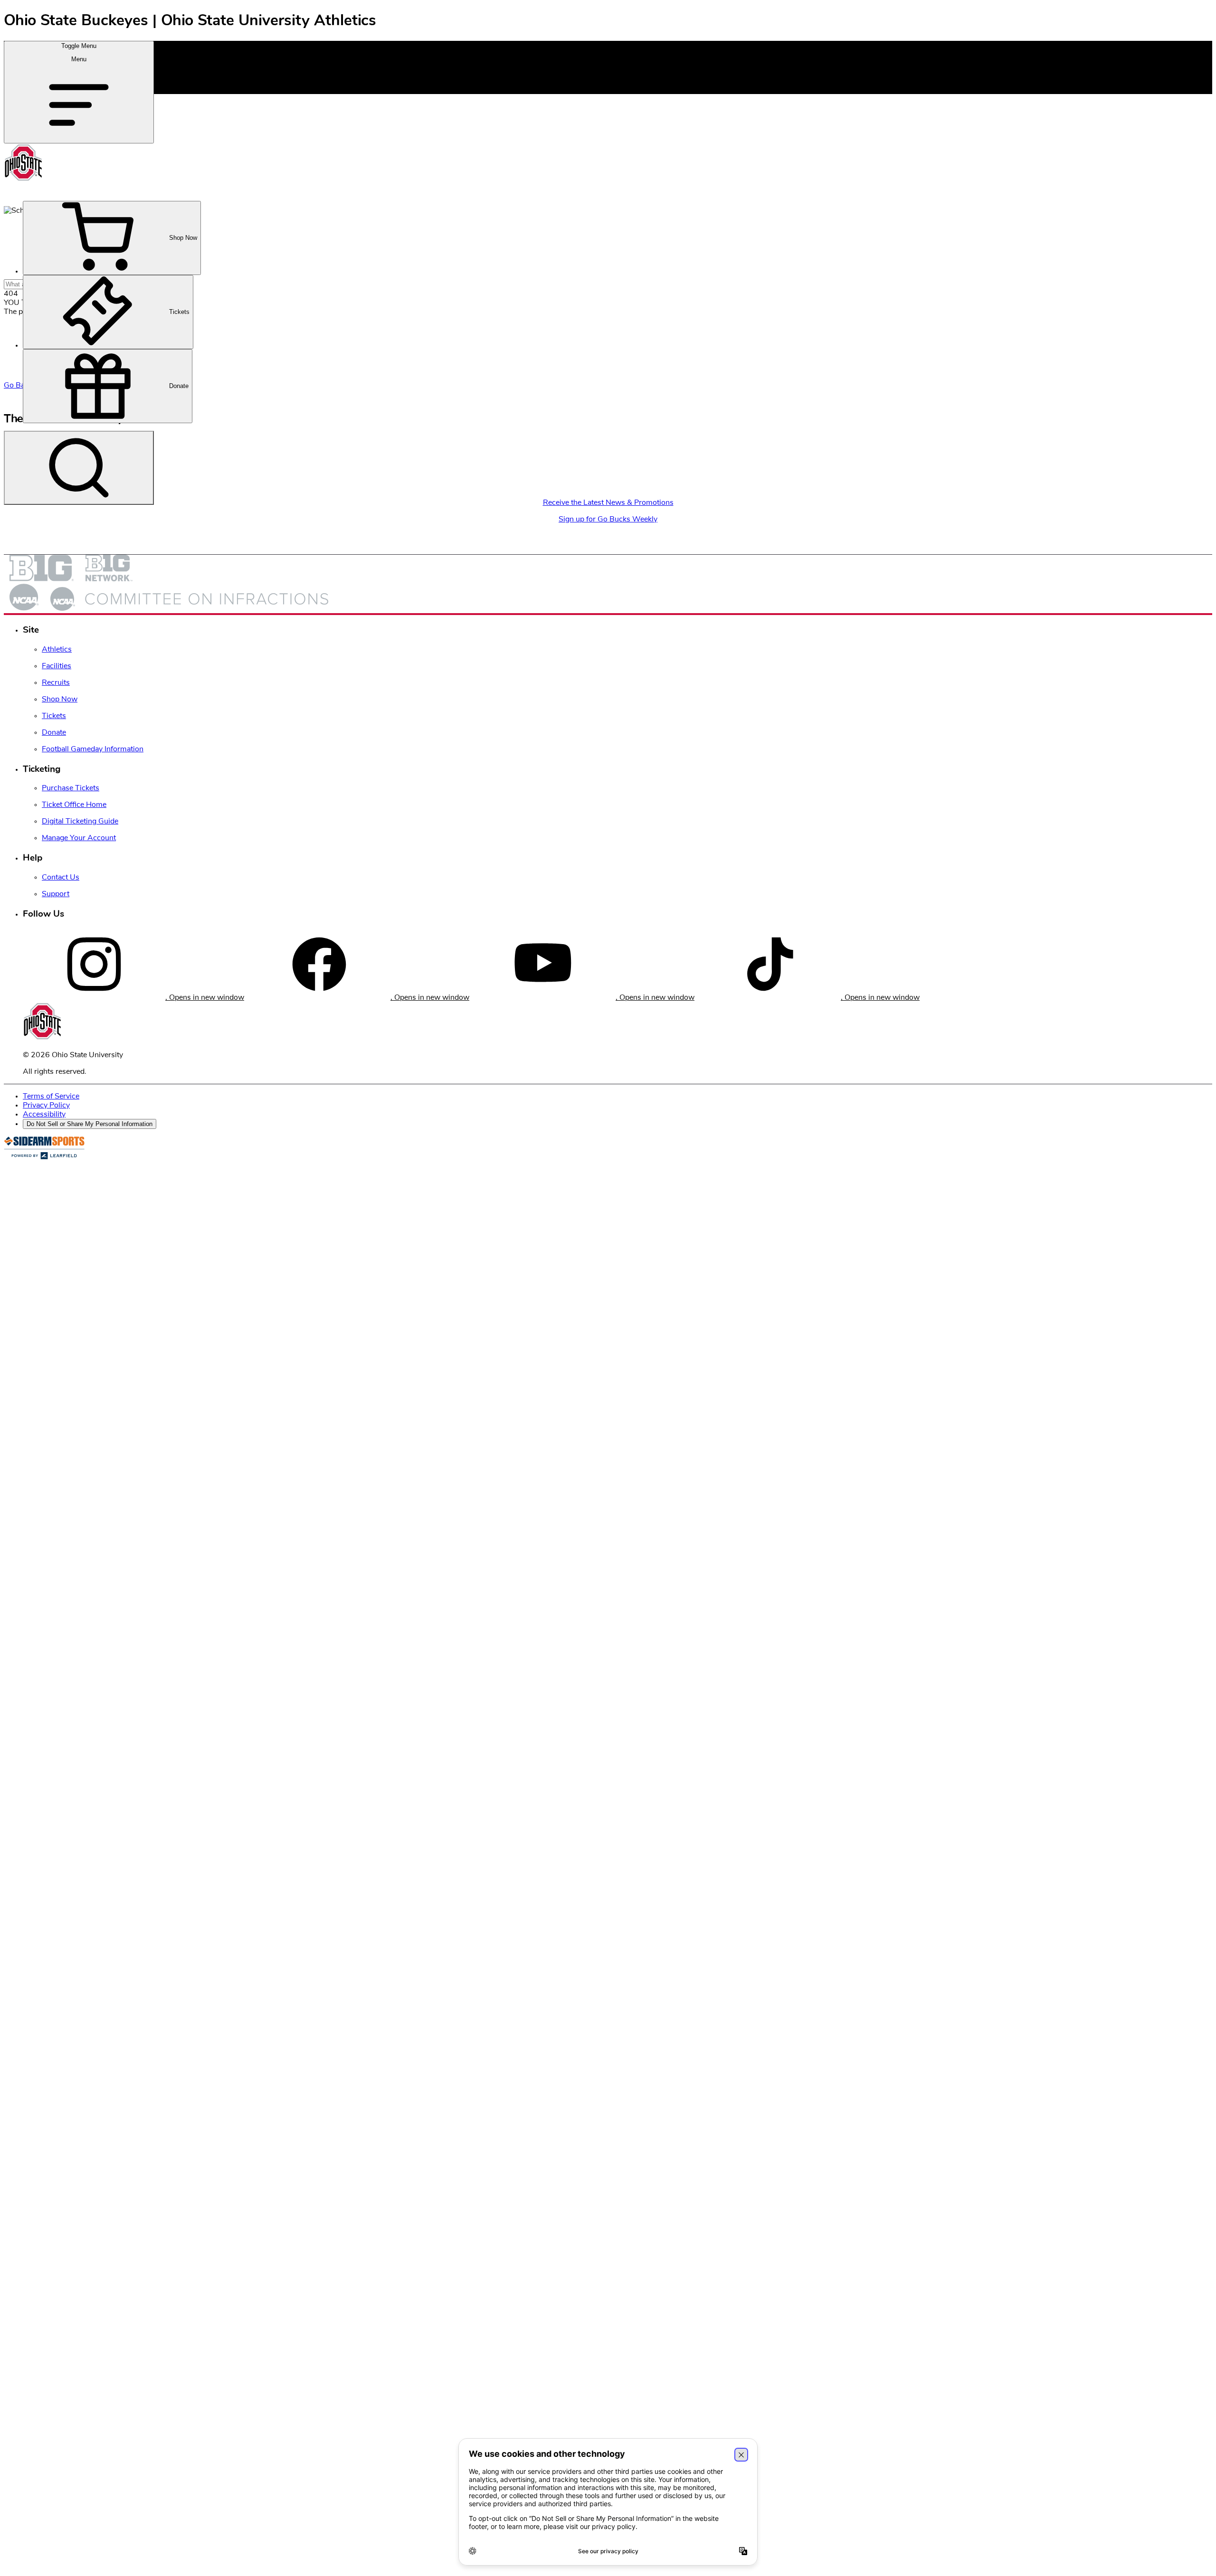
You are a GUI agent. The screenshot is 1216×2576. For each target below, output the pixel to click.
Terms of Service (51, 1096)
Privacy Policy (46, 1105)
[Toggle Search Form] (79, 468)
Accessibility (44, 1114)
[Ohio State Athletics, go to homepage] (24, 180)
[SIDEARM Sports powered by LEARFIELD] (44, 1157)
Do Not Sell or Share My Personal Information (90, 1124)
